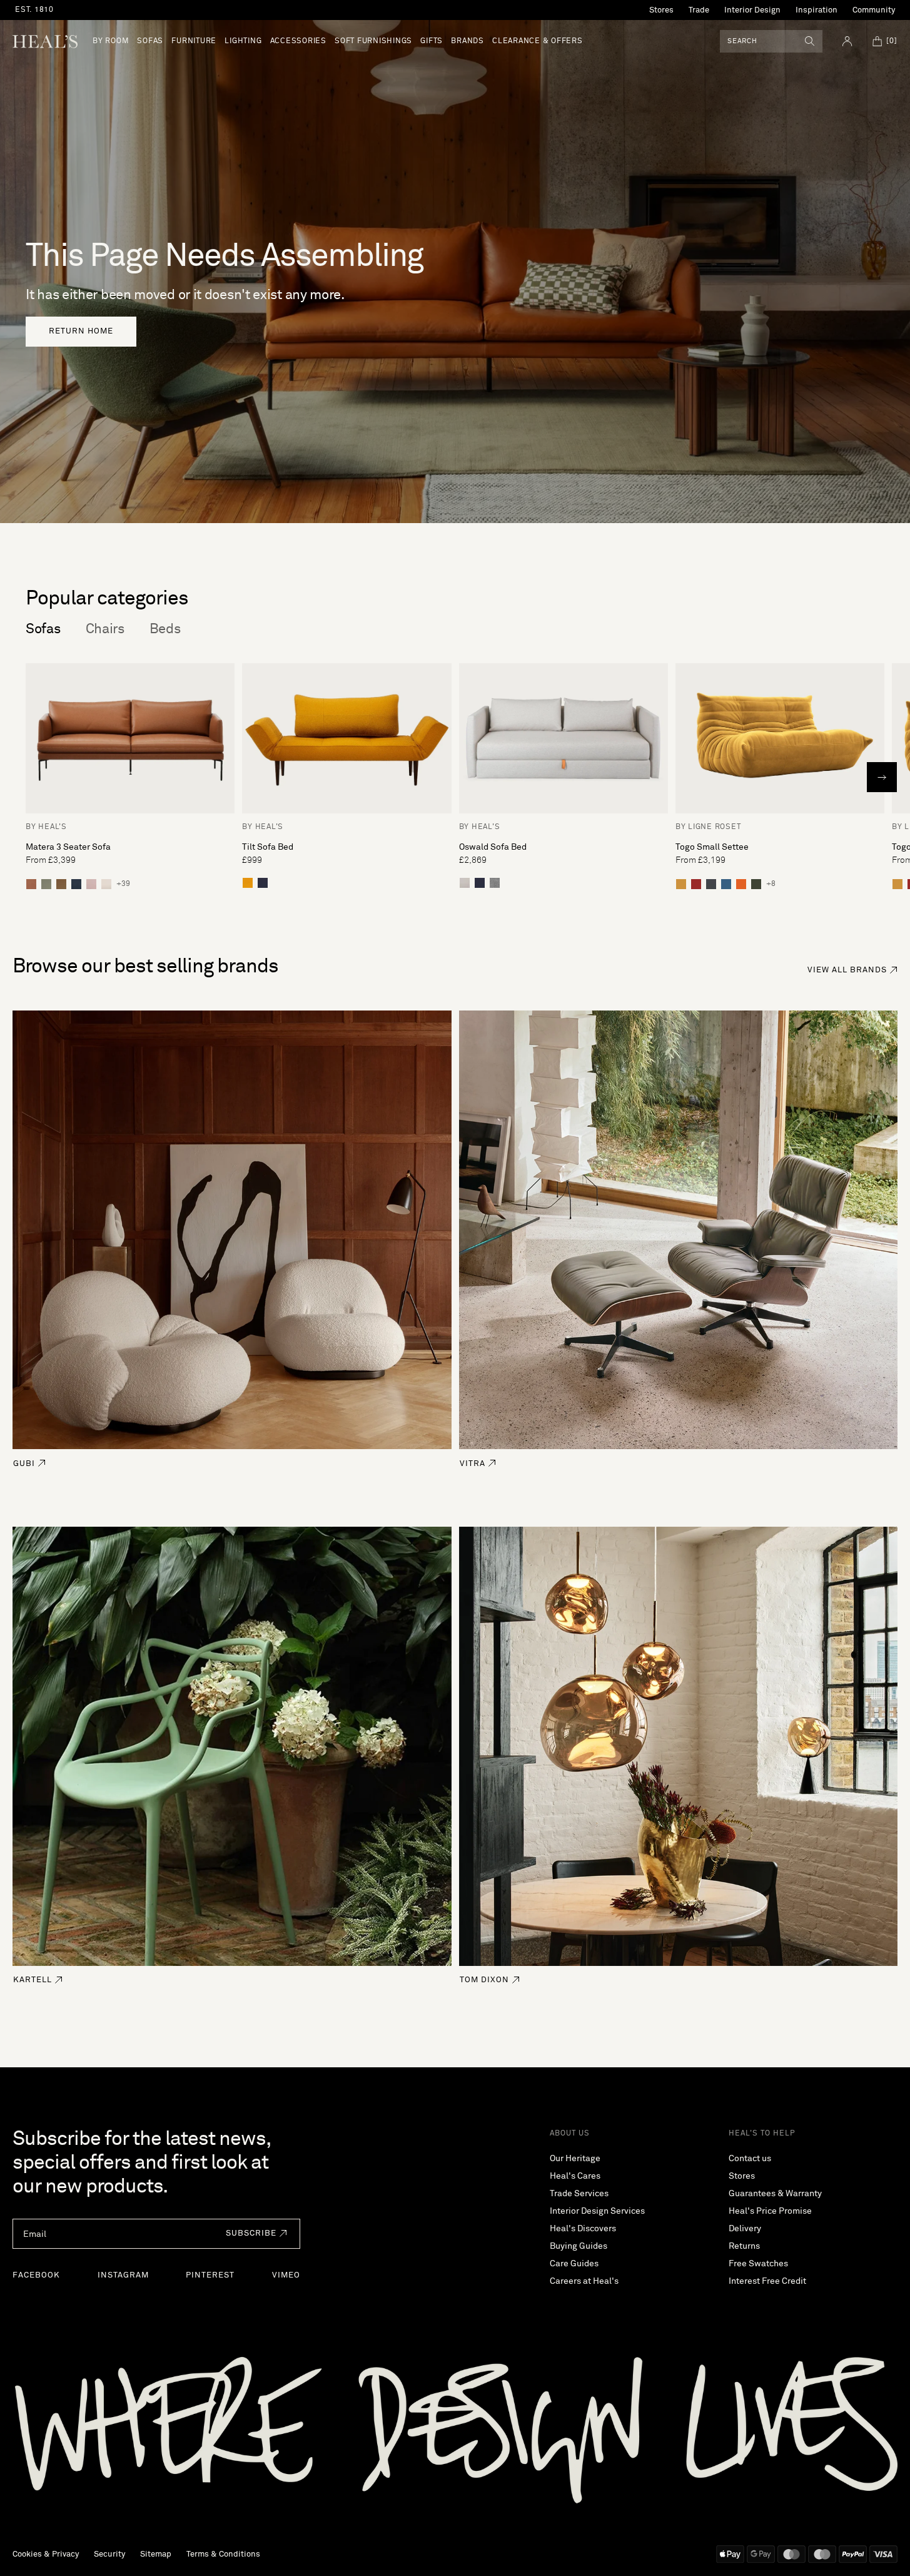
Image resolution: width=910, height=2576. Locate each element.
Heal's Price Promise (770, 2211)
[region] (253, 10)
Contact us (750, 2159)
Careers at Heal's (584, 2281)
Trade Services (579, 2194)
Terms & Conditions (223, 2554)
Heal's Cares (575, 2176)
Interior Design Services (597, 2211)
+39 (123, 884)
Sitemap (156, 2554)
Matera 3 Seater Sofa (68, 847)
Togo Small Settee (712, 847)
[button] (253, 2234)
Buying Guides (579, 2246)
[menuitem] (111, 41)
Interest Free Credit (767, 2281)
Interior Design (752, 10)
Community (874, 10)
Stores (661, 10)
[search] (810, 41)
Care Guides (574, 2264)
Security (109, 2554)
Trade (699, 10)
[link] (81, 332)
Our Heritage (575, 2159)
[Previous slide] (28, 777)
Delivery (745, 2229)
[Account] (847, 41)
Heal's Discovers (583, 2229)
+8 (771, 884)
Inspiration (816, 10)
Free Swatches (758, 2264)
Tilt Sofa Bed (268, 847)
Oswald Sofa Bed (493, 847)
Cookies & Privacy (46, 2554)
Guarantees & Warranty (775, 2194)
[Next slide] (882, 777)
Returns (744, 2246)
